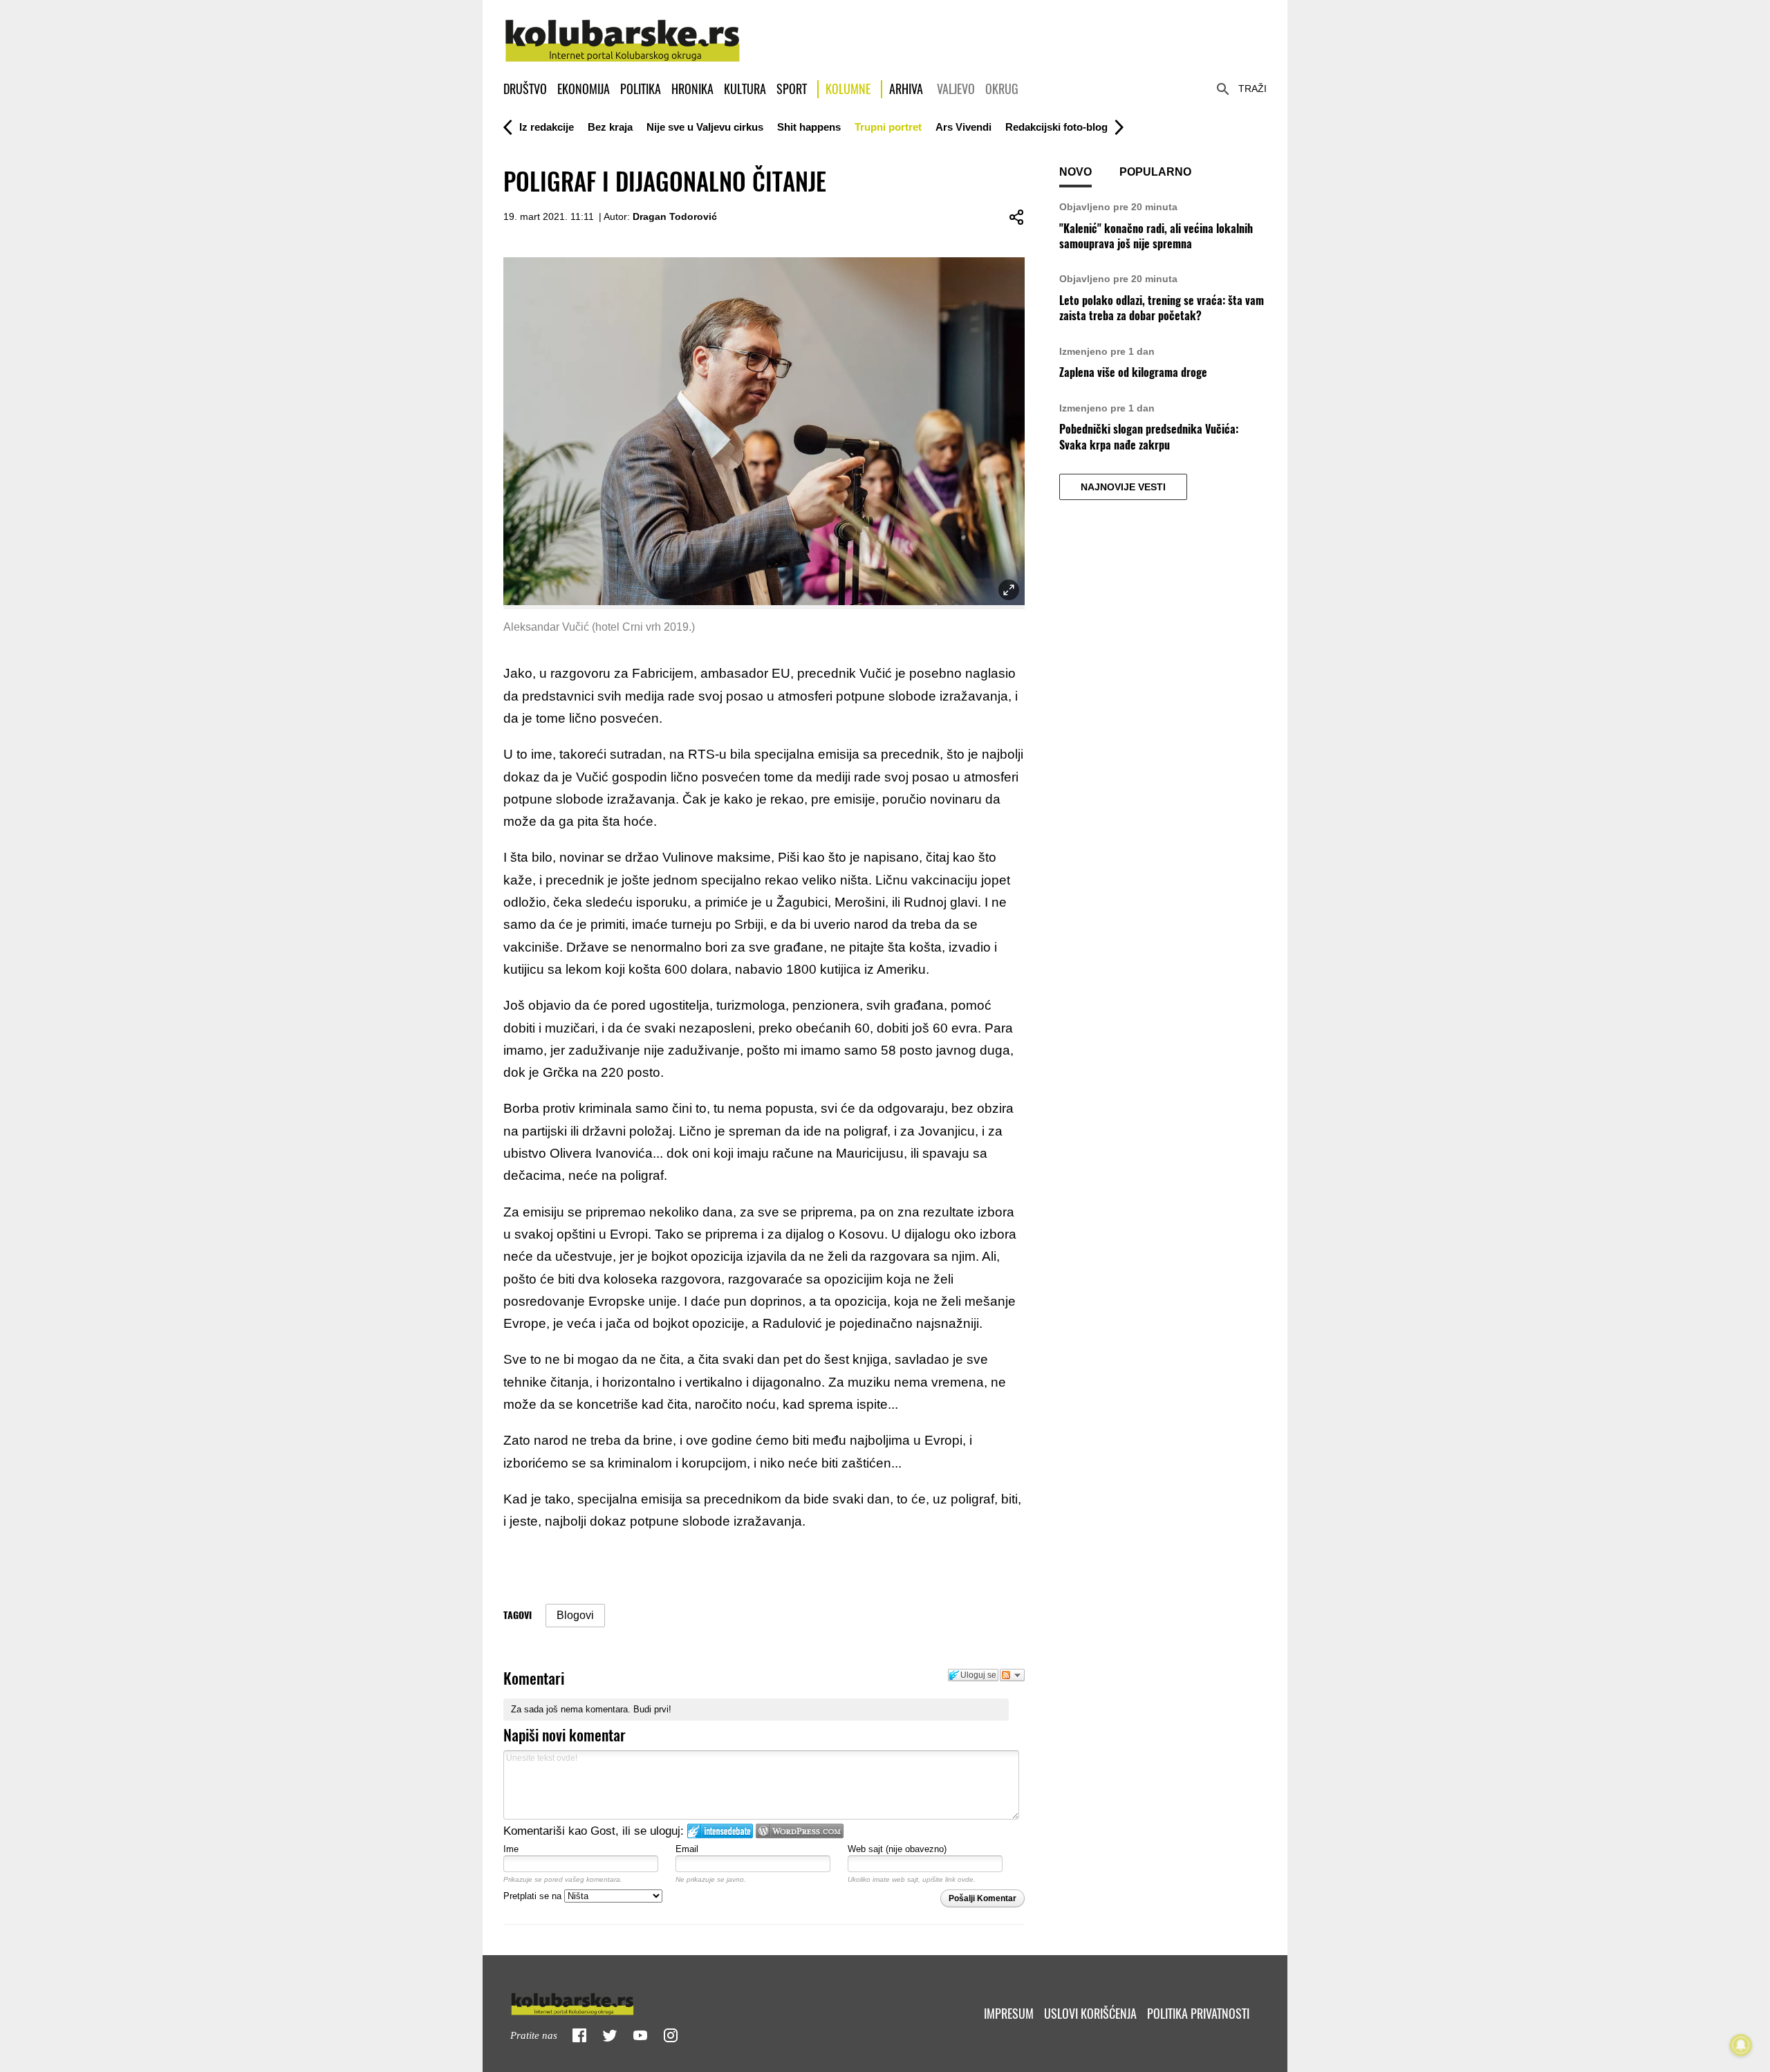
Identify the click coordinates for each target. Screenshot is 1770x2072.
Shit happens (809, 127)
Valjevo (956, 89)
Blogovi (575, 1615)
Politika (641, 89)
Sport (792, 89)
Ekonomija (584, 89)
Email (687, 1849)
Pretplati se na (534, 1896)
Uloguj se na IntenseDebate (720, 1831)
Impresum (1009, 2014)
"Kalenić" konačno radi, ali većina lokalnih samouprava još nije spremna (1156, 236)
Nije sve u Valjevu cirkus (705, 127)
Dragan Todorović (675, 216)
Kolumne (848, 89)
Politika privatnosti (1198, 2014)
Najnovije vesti (1123, 487)
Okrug (1002, 89)
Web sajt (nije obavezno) (897, 1849)
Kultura (745, 89)
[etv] (602, 2001)
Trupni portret (888, 127)
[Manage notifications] (1741, 2045)
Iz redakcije (547, 127)
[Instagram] (671, 2035)
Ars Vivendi (963, 127)
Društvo (525, 89)
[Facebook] (579, 2035)
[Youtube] (640, 2035)
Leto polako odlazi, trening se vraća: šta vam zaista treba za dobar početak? (1162, 308)
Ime (511, 1849)
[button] (547, 127)
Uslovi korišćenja (1090, 2014)
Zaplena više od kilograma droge (1133, 372)
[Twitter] (610, 2035)
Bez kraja (610, 127)
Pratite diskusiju (1012, 1675)
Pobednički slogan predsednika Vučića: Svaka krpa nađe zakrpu (1149, 437)
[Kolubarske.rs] (623, 33)
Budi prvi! (652, 1709)
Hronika (692, 89)
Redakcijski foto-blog (1056, 127)
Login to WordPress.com (800, 1831)
